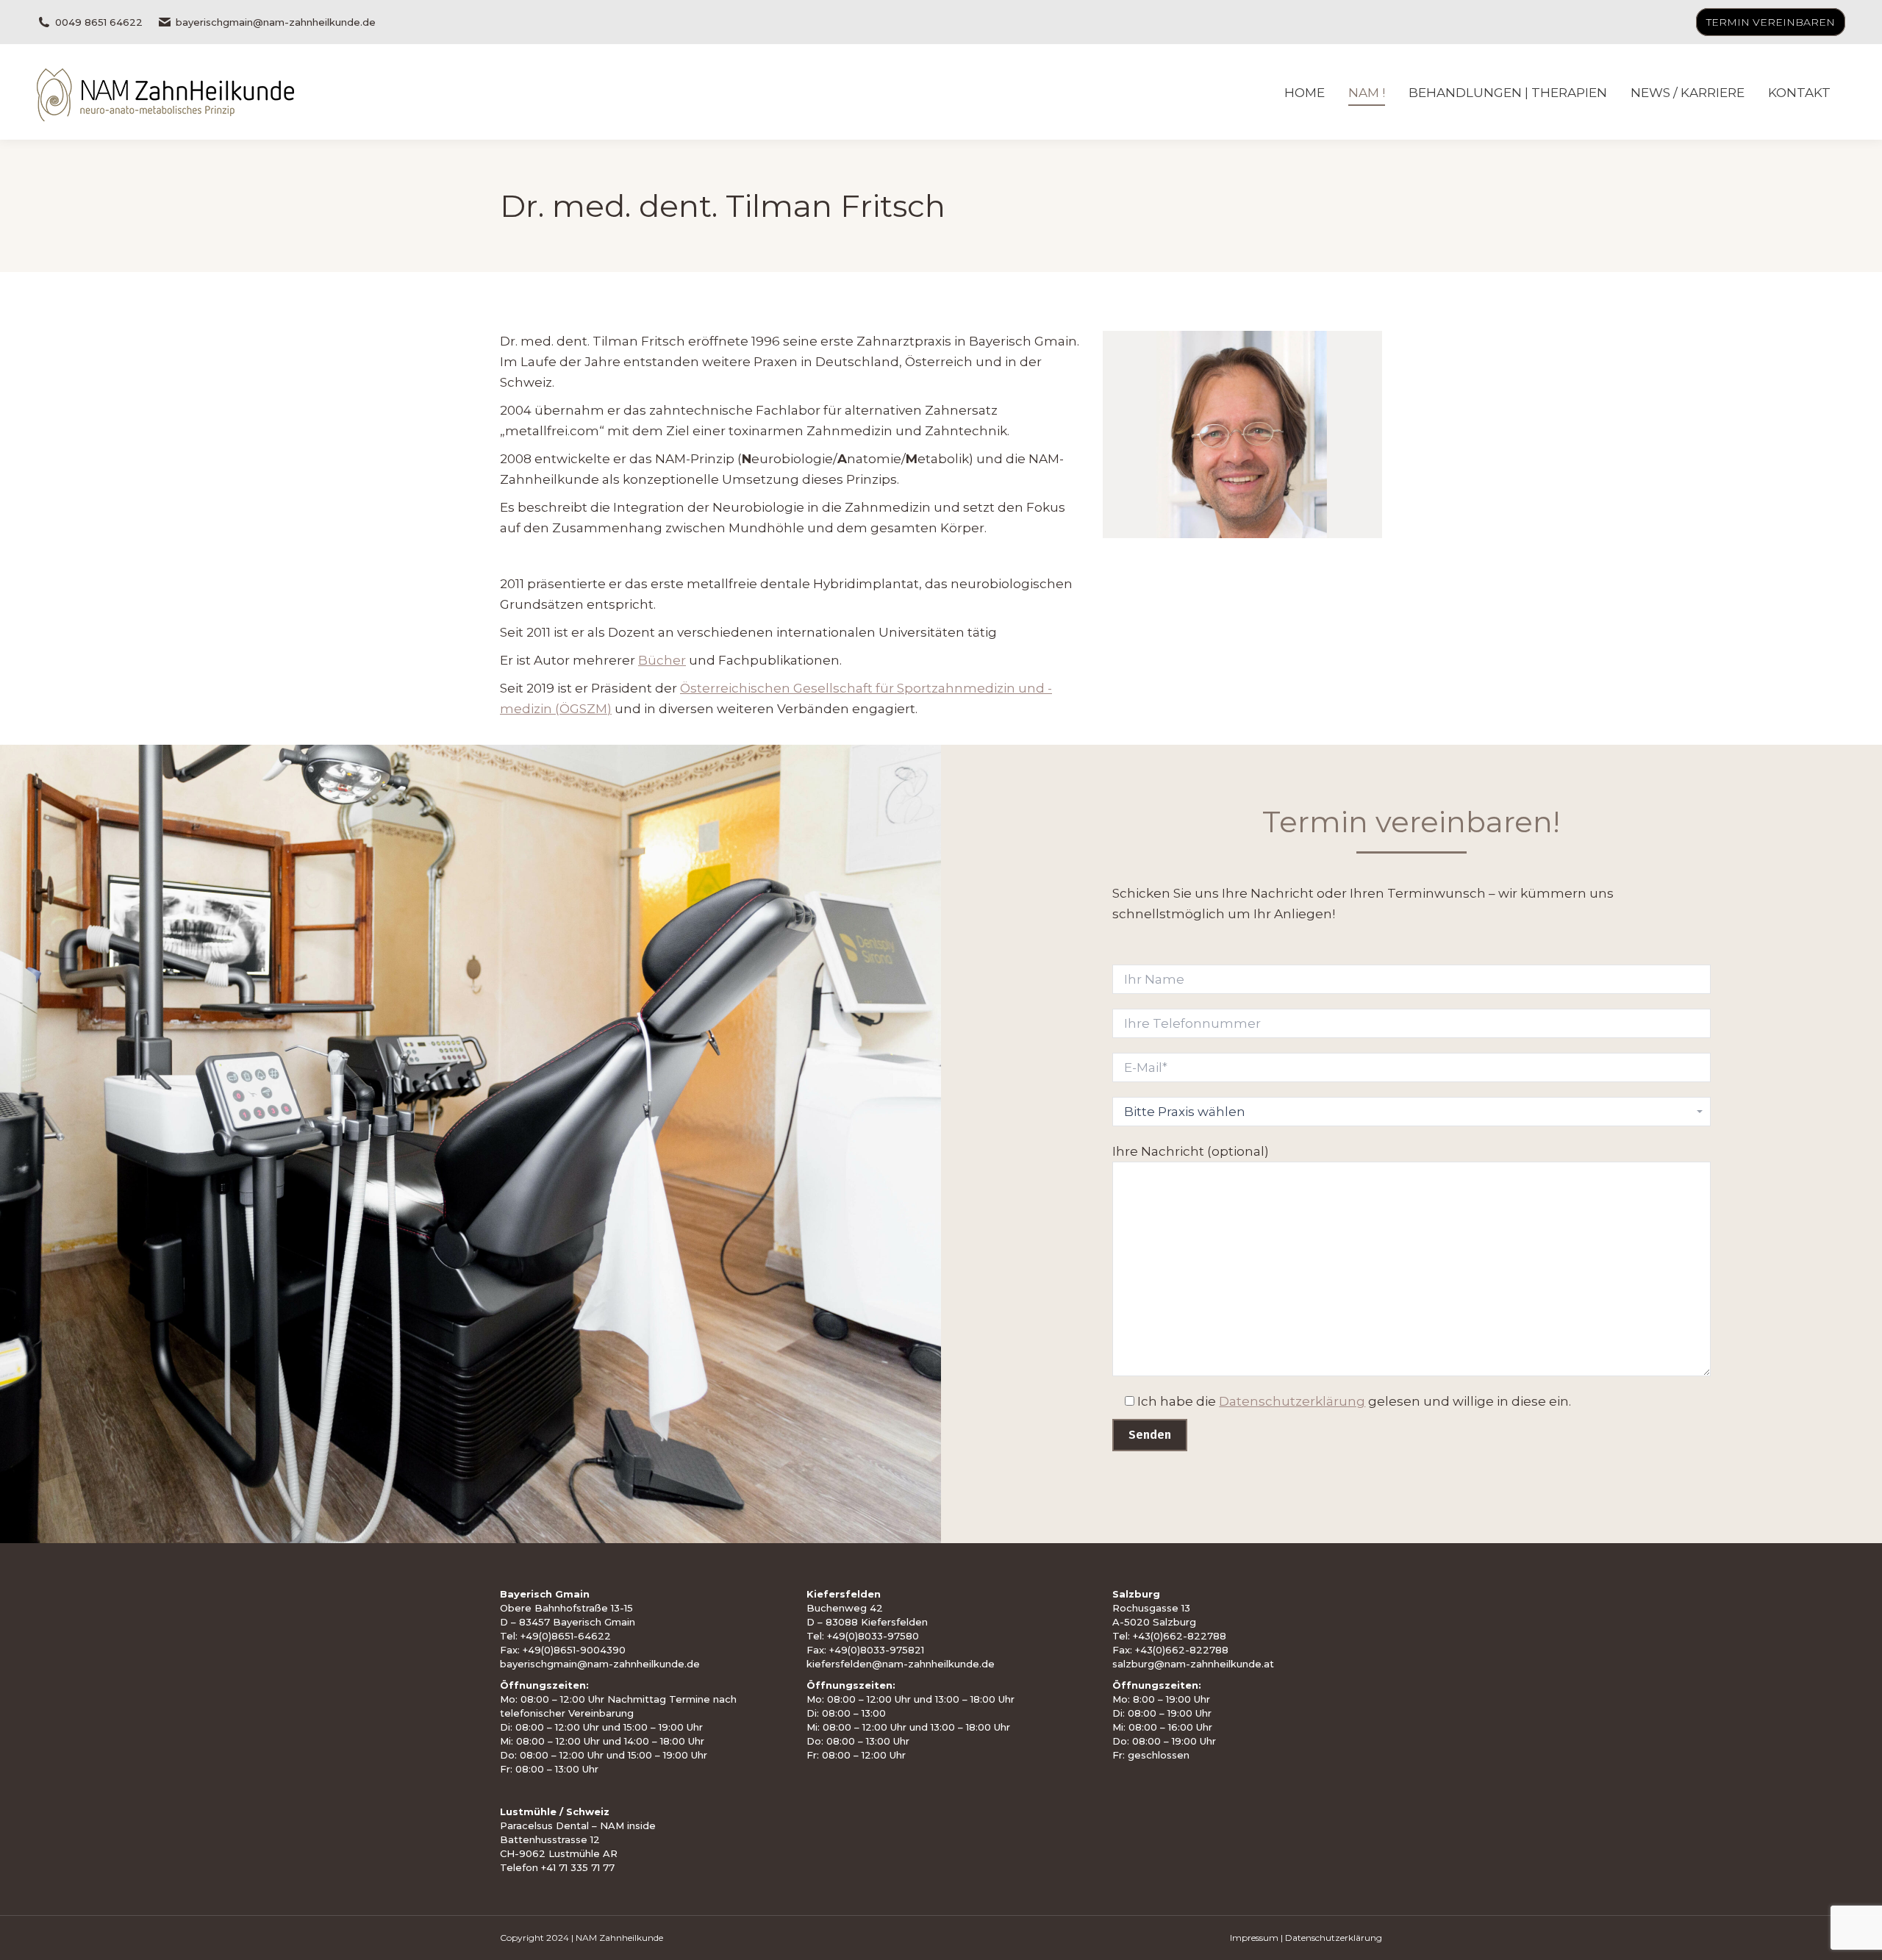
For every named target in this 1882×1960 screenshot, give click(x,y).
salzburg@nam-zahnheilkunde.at (1193, 1664)
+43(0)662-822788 (1180, 1636)
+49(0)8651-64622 (566, 1636)
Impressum (1254, 1938)
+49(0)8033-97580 (873, 1636)
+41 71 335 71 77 (578, 1867)
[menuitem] (1305, 92)
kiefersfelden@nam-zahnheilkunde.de (901, 1664)
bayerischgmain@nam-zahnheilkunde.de (276, 22)
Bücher (662, 660)
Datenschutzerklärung (1292, 1401)
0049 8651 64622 (99, 22)
